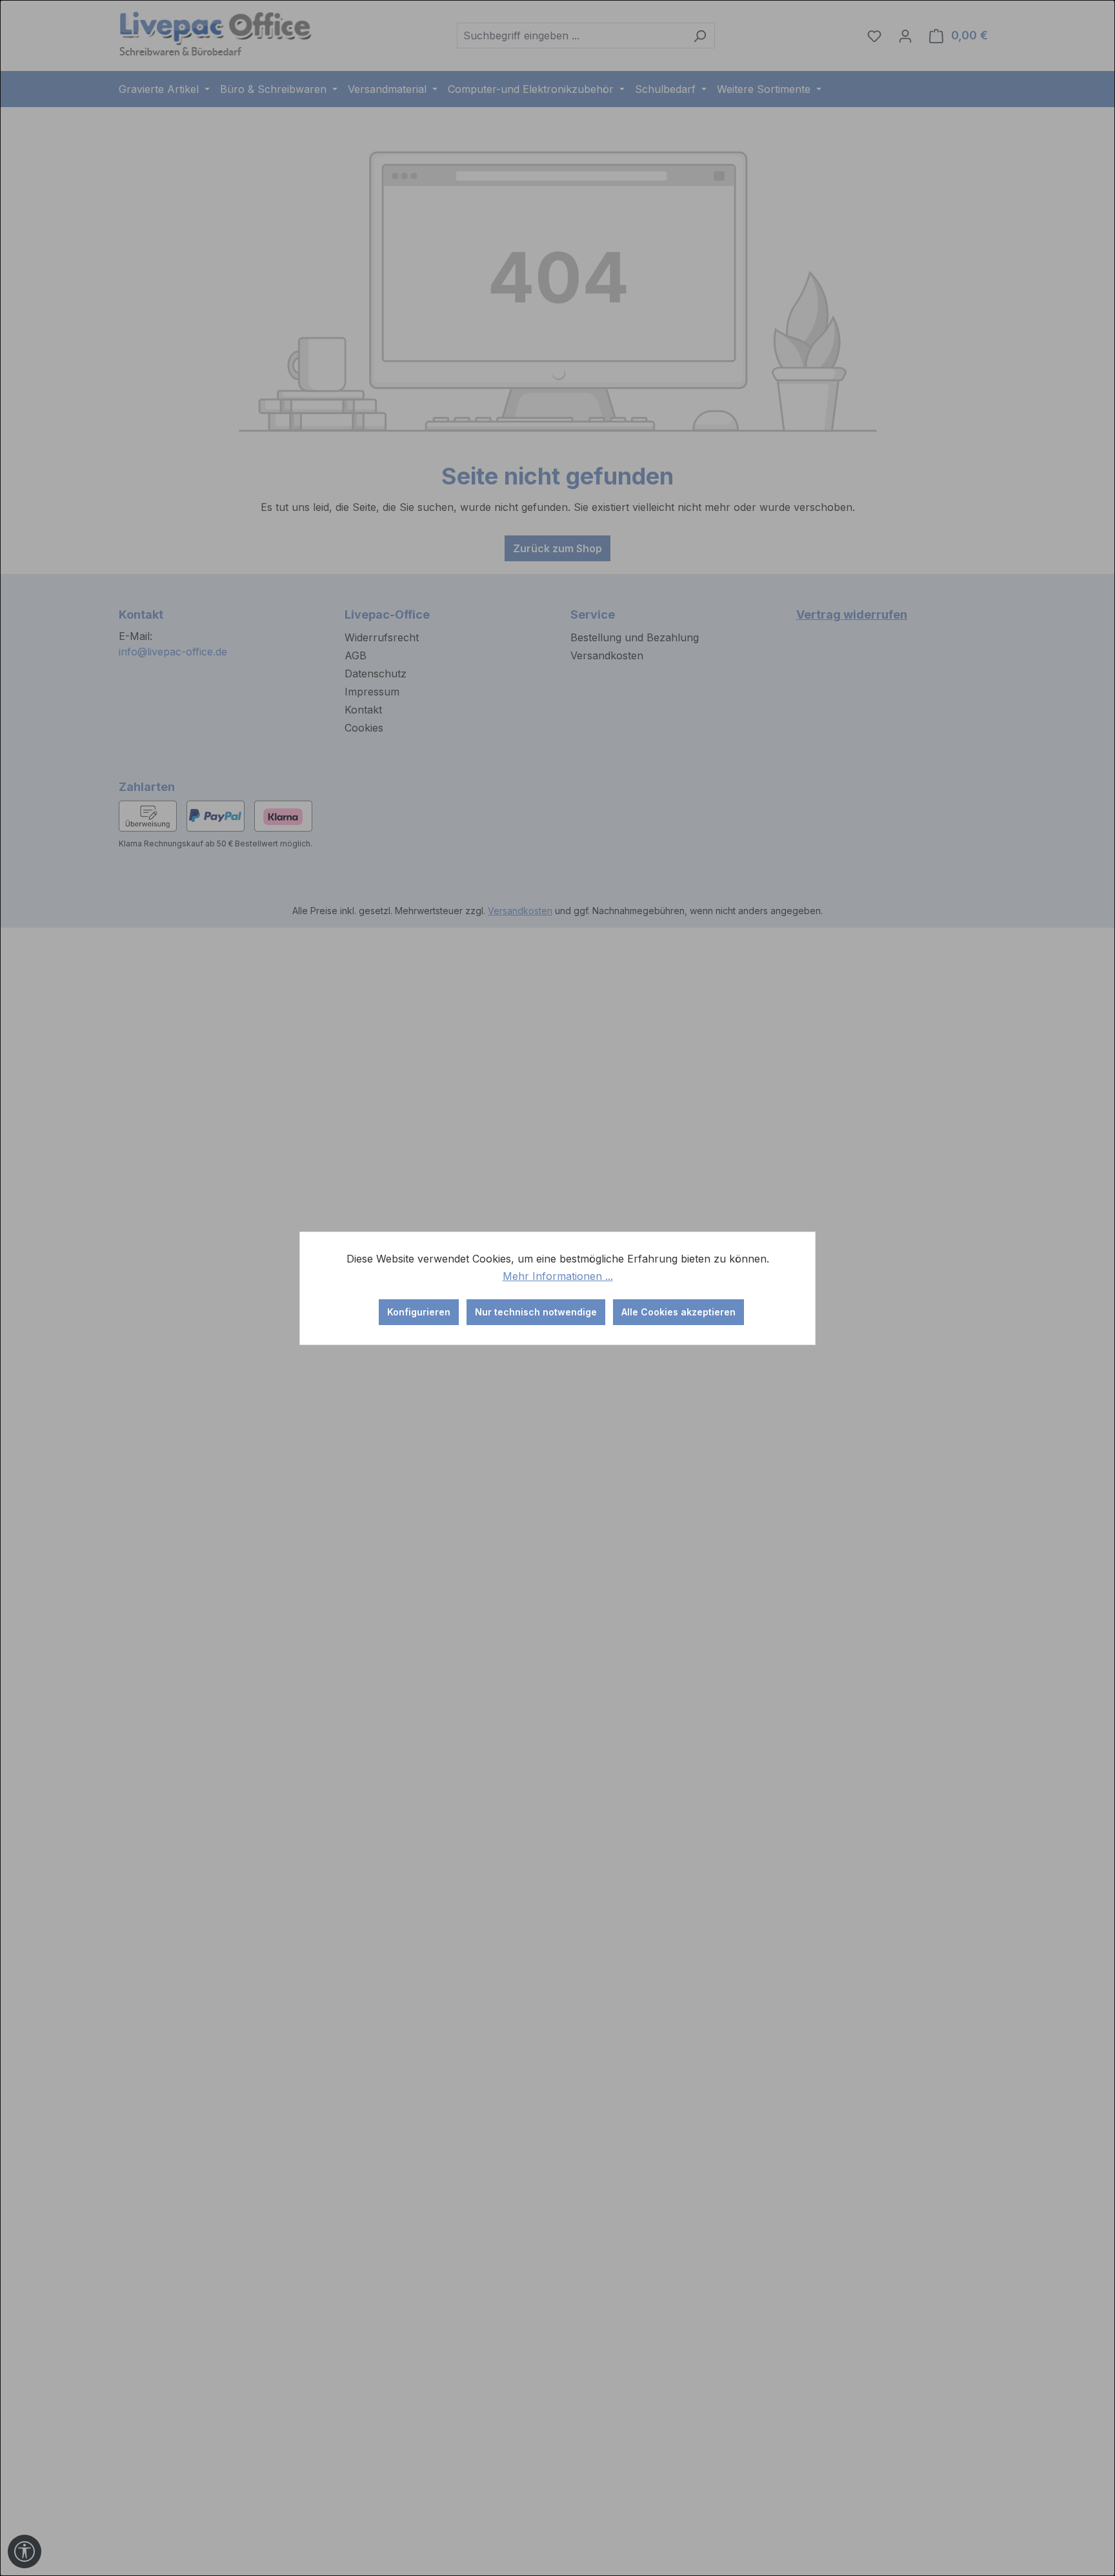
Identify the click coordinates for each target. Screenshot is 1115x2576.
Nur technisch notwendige (536, 1312)
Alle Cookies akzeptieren (678, 1312)
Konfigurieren (419, 1312)
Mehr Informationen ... (558, 1276)
